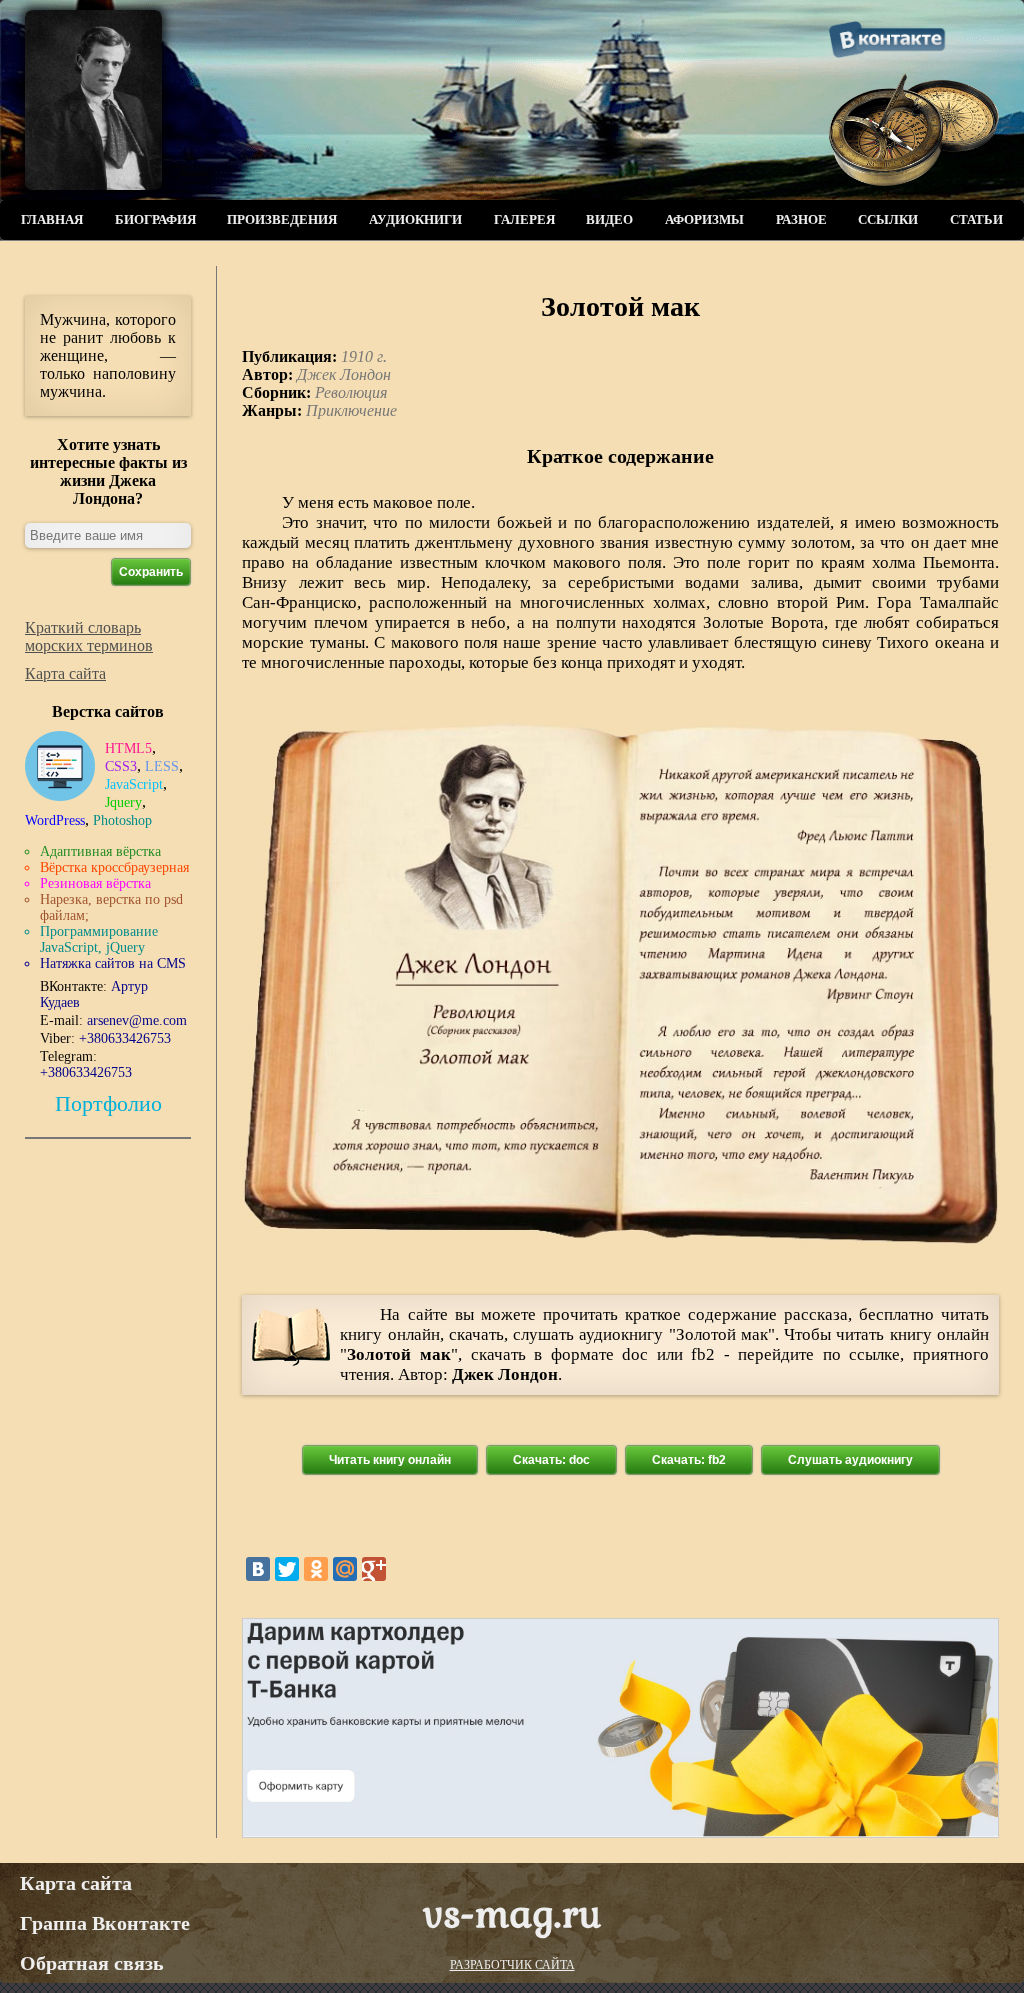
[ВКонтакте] (258, 1569)
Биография (155, 220)
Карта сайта (65, 673)
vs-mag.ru (512, 1912)
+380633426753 (125, 1038)
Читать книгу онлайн (390, 1460)
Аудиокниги (415, 220)
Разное (801, 220)
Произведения (282, 220)
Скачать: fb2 (689, 1460)
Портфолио (108, 1103)
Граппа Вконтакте (105, 1923)
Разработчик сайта (512, 1965)
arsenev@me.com (137, 1020)
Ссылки (888, 220)
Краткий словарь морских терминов (89, 636)
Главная (52, 220)
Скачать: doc (551, 1460)
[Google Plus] (374, 1569)
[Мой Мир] (345, 1569)
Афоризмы (704, 220)
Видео (609, 220)
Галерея (524, 220)
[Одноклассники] (316, 1569)
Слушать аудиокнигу (850, 1460)
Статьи (976, 220)
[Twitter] (287, 1569)
